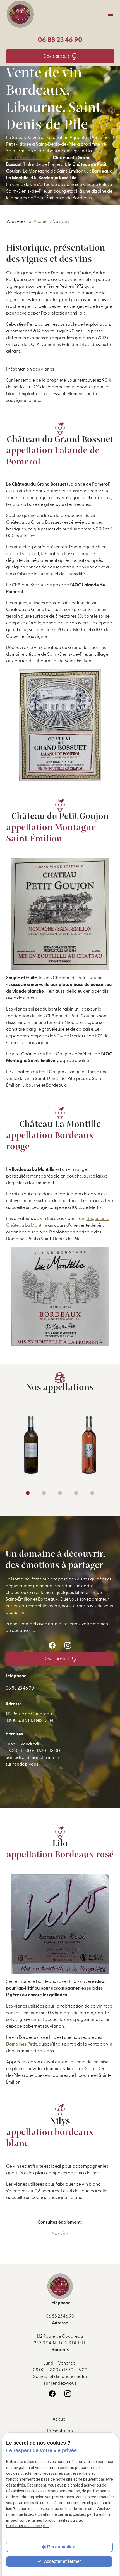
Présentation (60, 2431)
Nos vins (60, 2234)
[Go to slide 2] (44, 1493)
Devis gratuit (56, 56)
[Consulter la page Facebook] (52, 1645)
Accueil (41, 222)
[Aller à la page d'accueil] (20, 14)
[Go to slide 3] (60, 1493)
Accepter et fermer (62, 2561)
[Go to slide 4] (76, 1493)
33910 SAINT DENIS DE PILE (32, 1718)
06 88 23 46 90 (60, 40)
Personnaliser (62, 2547)
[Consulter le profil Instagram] (68, 1645)
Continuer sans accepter (28, 2526)
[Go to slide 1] (28, 1493)
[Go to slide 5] (92, 1493)
